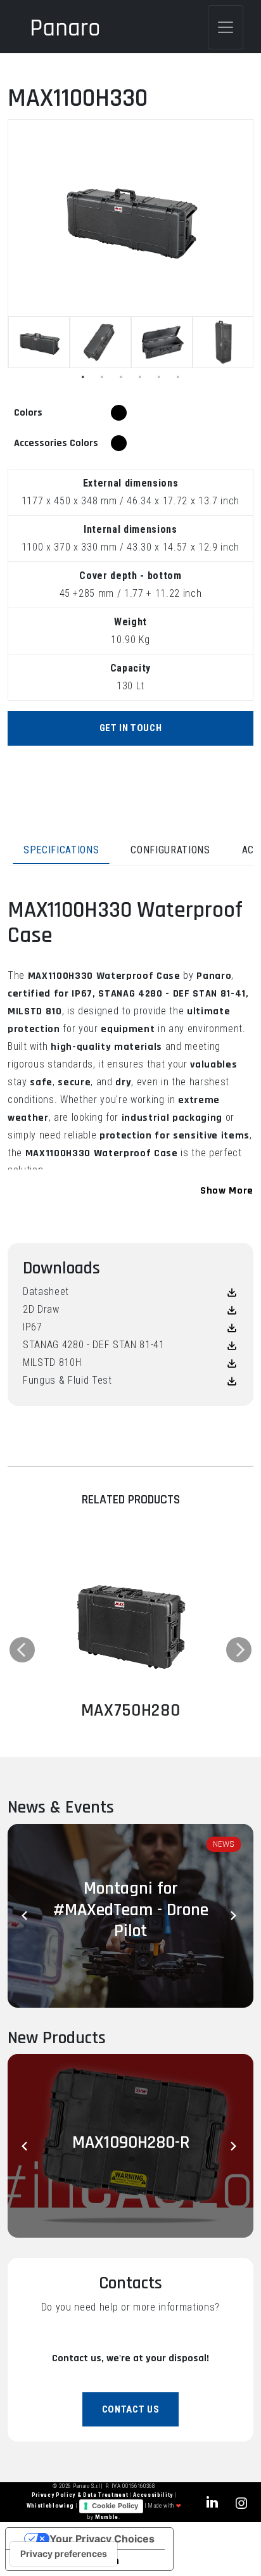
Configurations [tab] (170, 850)
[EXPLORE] (130, 1621)
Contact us (131, 2409)
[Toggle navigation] (226, 27)
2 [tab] (102, 377)
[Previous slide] (27, 1916)
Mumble (107, 2517)
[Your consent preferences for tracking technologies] (64, 2554)
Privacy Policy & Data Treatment (81, 2495)
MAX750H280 (131, 1711)
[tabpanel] (39, 342)
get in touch (131, 728)
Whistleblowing (51, 2506)
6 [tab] (178, 377)
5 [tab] (159, 377)
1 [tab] (83, 377)
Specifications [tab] (61, 850)
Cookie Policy (115, 2506)
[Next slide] (234, 1916)
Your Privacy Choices (102, 2539)
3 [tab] (121, 377)
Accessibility (154, 2495)
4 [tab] (140, 377)
